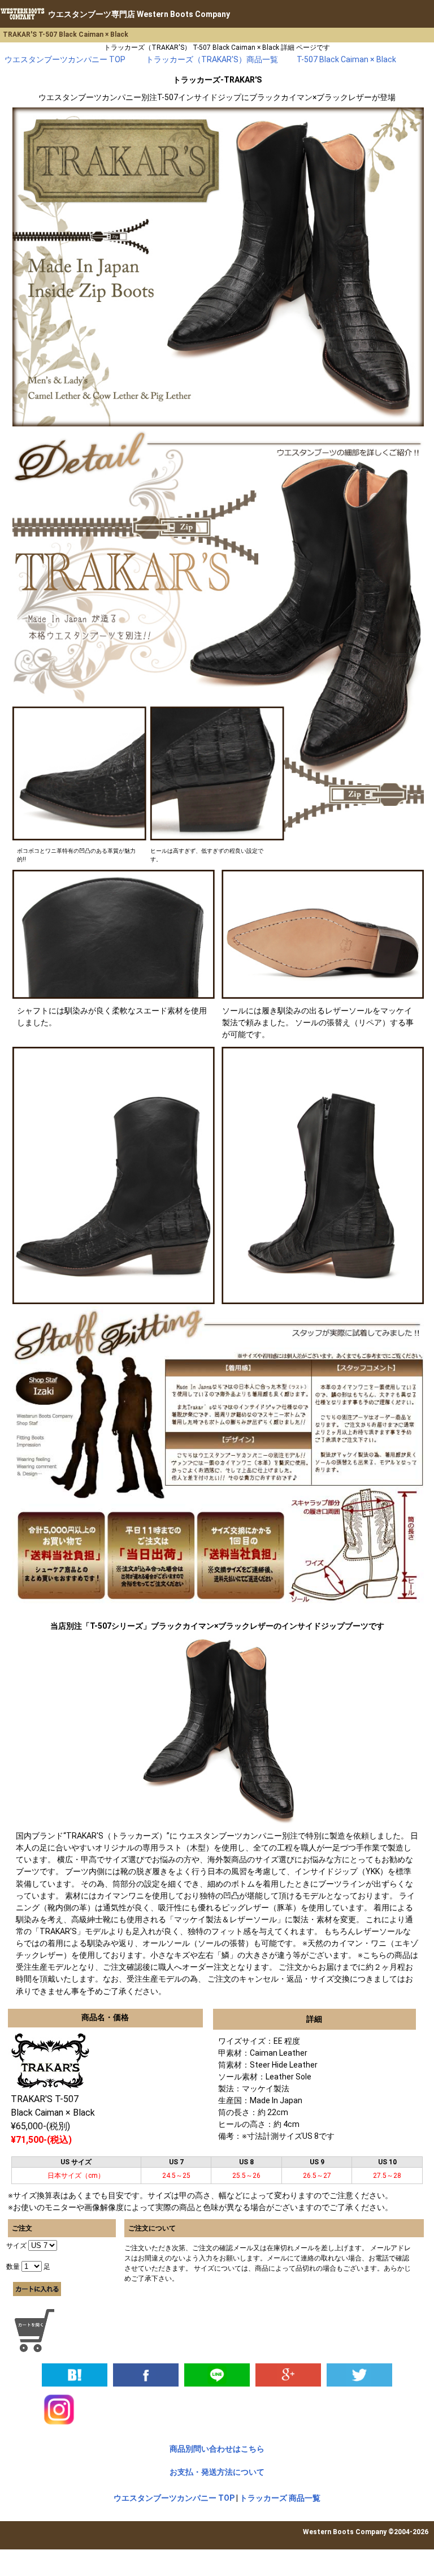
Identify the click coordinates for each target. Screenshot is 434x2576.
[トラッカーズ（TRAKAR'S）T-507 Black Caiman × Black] (75, 2374)
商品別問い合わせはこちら (217, 2449)
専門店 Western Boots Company (139, 14)
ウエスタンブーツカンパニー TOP (174, 2498)
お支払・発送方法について (217, 2472)
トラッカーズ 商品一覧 (280, 2498)
